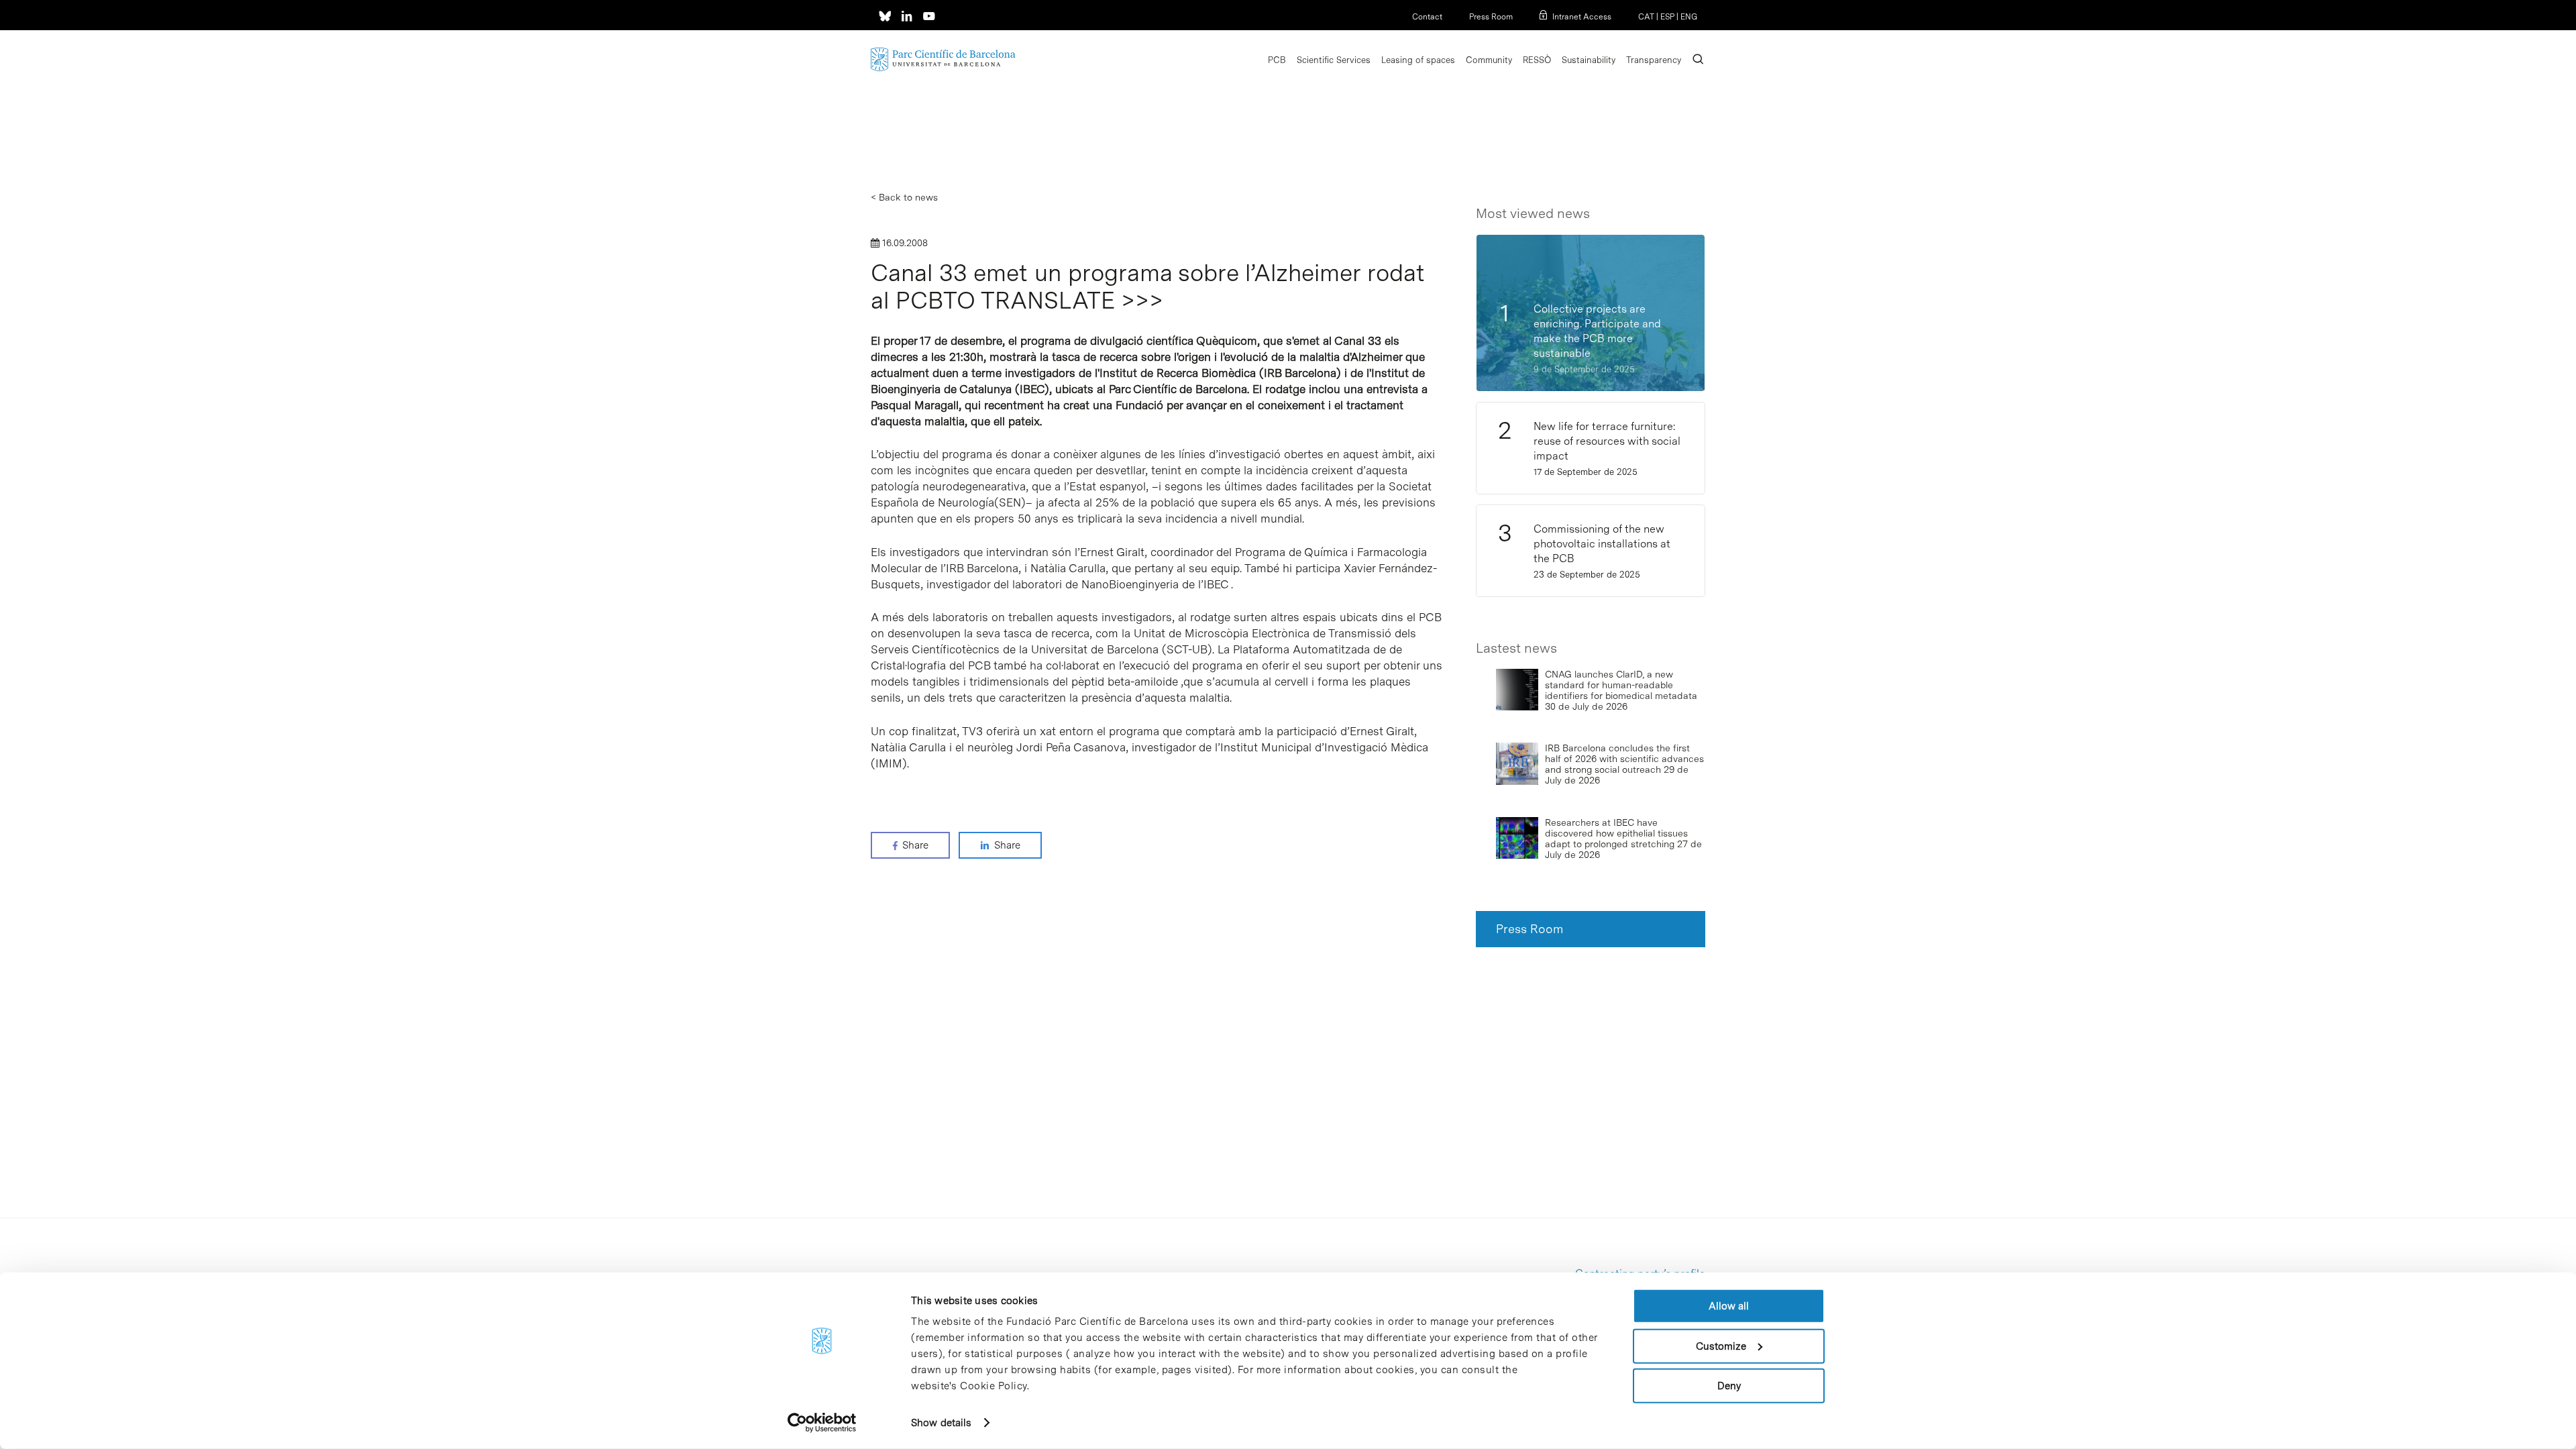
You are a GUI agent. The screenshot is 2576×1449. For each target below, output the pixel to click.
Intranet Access (1582, 17)
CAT (1646, 17)
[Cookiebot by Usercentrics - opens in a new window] (822, 1423)
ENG (1689, 17)
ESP (1667, 17)
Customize (1721, 1346)
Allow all (1729, 1306)
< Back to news (904, 197)
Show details (941, 1423)
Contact (1427, 17)
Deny (1729, 1386)
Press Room (1491, 17)
